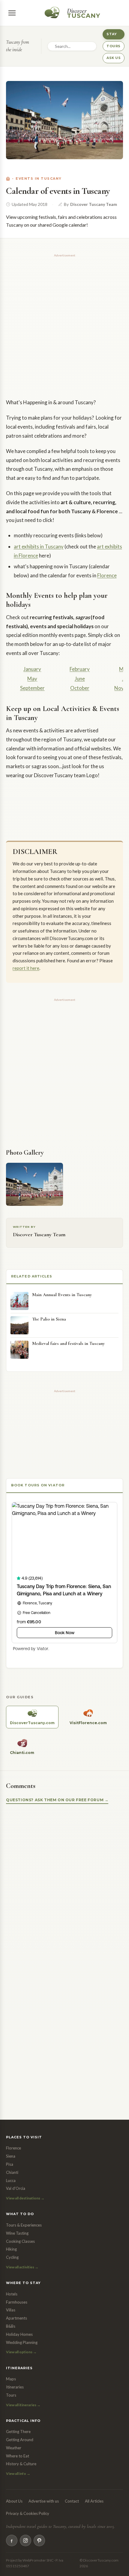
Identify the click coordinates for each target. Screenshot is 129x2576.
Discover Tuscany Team (94, 204)
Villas (11, 2310)
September (32, 688)
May (32, 679)
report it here (26, 968)
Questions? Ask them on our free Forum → (57, 1800)
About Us (14, 2501)
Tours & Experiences (24, 2225)
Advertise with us (44, 2501)
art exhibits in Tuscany (39, 546)
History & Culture (21, 2464)
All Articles (94, 2501)
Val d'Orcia (16, 2188)
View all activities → (22, 2267)
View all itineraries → (23, 2405)
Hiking (11, 2249)
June (80, 679)
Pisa (10, 2164)
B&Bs (11, 2326)
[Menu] (12, 13)
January (32, 669)
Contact (72, 2501)
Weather (14, 2448)
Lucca (11, 2180)
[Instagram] (25, 2540)
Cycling (12, 2257)
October (80, 688)
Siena (11, 2156)
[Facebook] (12, 2540)
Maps (11, 2379)
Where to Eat (18, 2456)
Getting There (18, 2432)
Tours (11, 2395)
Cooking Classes (20, 2241)
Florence (107, 575)
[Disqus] (64, 1886)
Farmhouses (17, 2302)
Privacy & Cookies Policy (28, 2513)
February (80, 669)
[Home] (8, 179)
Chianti (12, 2172)
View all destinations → (25, 2198)
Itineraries (15, 2387)
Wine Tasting (17, 2233)
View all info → (18, 2474)
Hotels (12, 2294)
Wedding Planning (22, 2342)
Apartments (16, 2318)
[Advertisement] (64, 324)
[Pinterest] (39, 2540)
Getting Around (20, 2440)
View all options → (21, 2352)
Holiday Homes (19, 2334)
